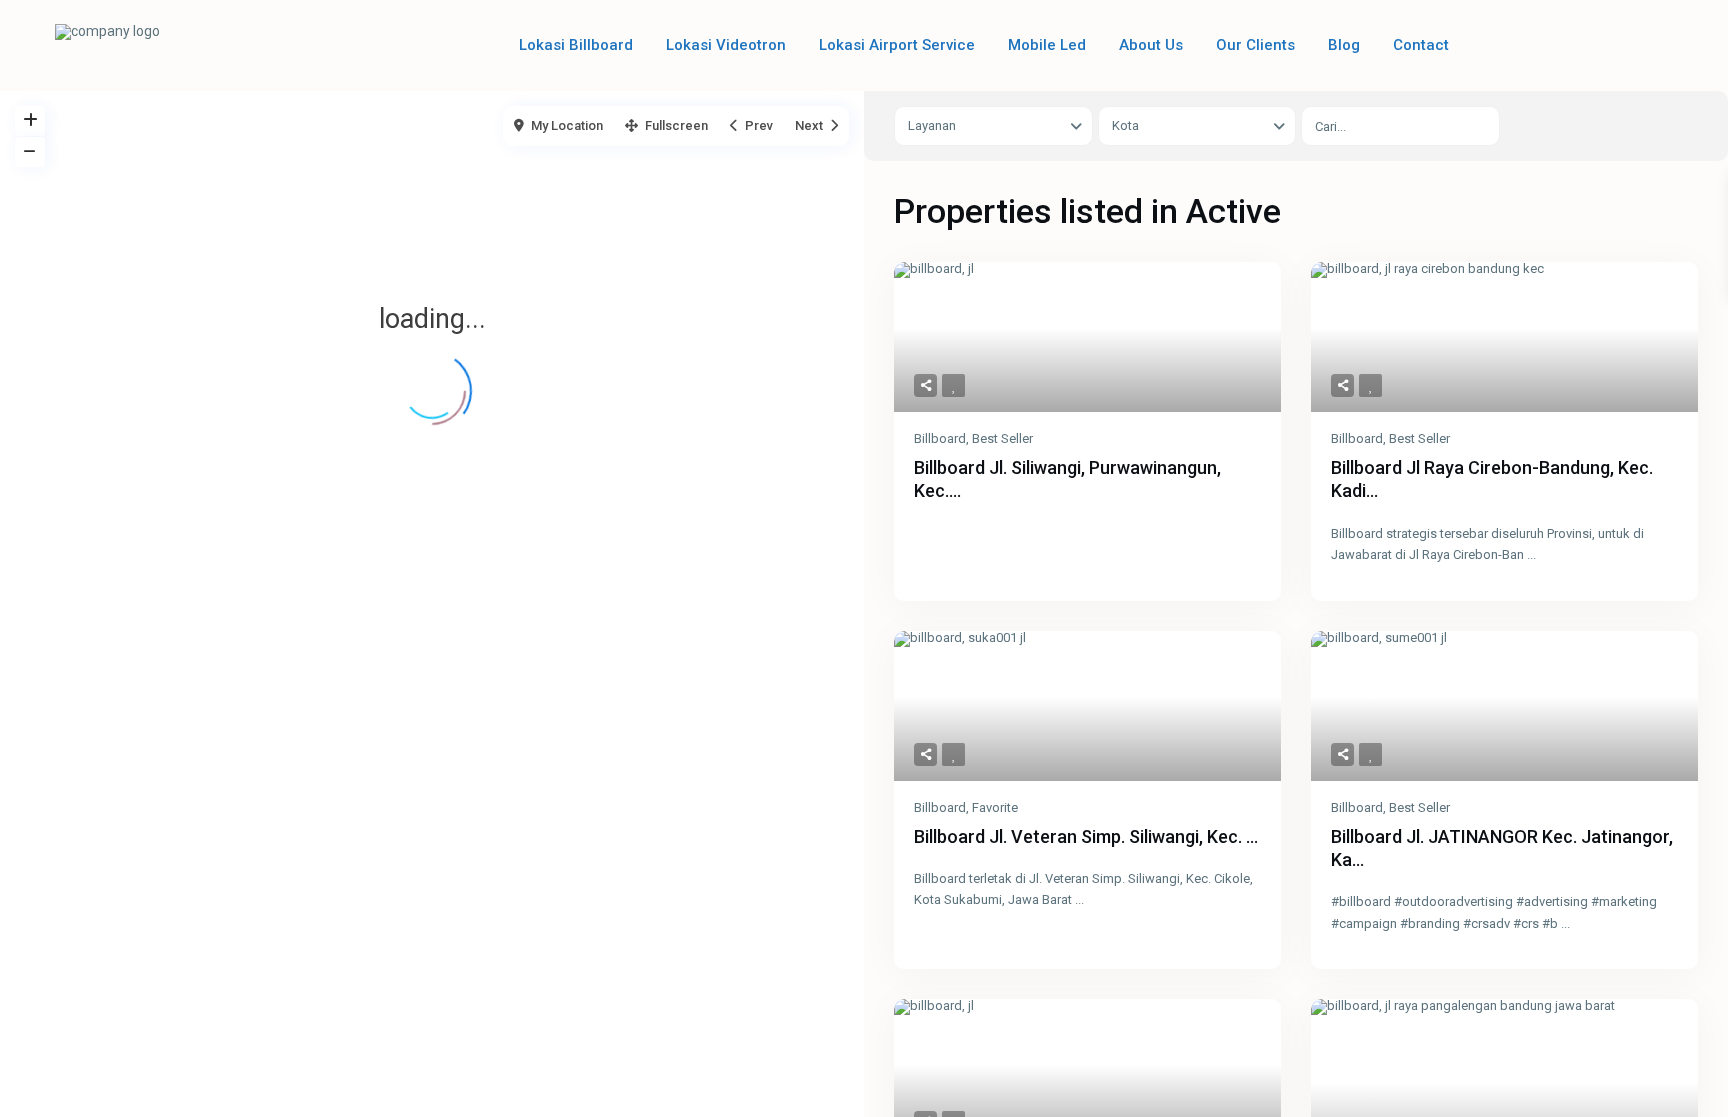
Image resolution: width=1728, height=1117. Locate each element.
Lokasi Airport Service (897, 45)
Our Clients (1255, 45)
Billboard (940, 438)
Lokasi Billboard (576, 45)
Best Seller (1002, 438)
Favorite (995, 807)
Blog (1344, 45)
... (1531, 554)
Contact (1421, 45)
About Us (1151, 45)
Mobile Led (1047, 45)
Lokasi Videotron (726, 45)
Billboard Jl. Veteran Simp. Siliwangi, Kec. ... (1086, 836)
